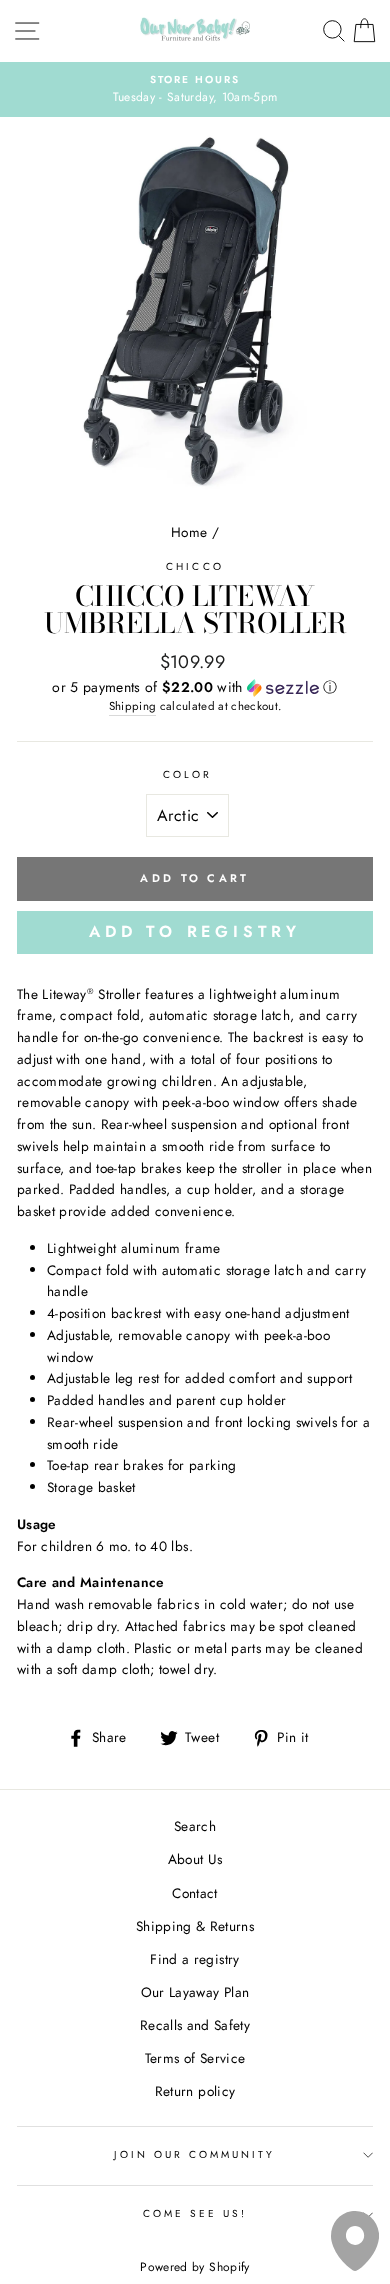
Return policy (195, 2091)
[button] (195, 687)
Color (187, 774)
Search (195, 1826)
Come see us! (195, 2213)
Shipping (133, 706)
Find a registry (194, 1959)
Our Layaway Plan (195, 1992)
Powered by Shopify (194, 2267)
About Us (195, 1859)
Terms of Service (195, 2058)
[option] (195, 90)
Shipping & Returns (195, 1926)
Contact (194, 1893)
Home (189, 532)
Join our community (194, 2154)
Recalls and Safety (195, 2025)
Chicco (194, 566)
